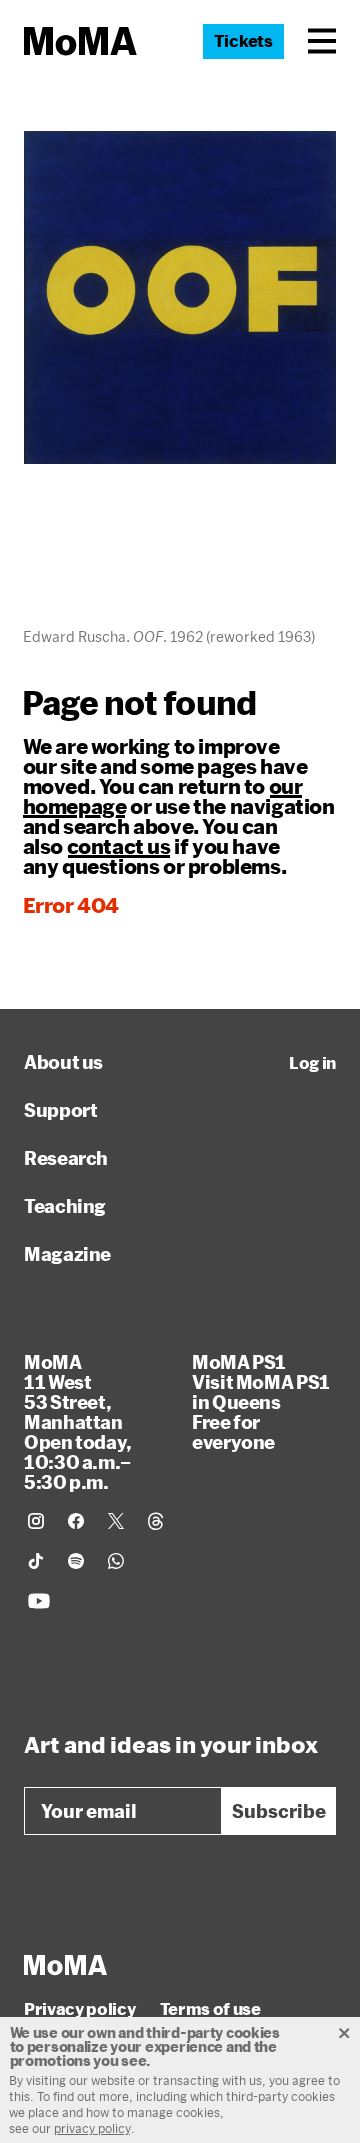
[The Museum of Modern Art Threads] (156, 1521)
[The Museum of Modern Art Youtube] (39, 1601)
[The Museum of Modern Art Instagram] (36, 1521)
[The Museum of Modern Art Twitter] (116, 1521)
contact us (119, 846)
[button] (322, 41)
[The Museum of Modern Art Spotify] (76, 1561)
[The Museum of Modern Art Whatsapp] (116, 1561)
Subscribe (279, 1811)
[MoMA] (65, 1965)
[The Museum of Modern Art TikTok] (36, 1561)
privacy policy (92, 2128)
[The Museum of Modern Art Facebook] (76, 1521)
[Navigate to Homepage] (80, 41)
